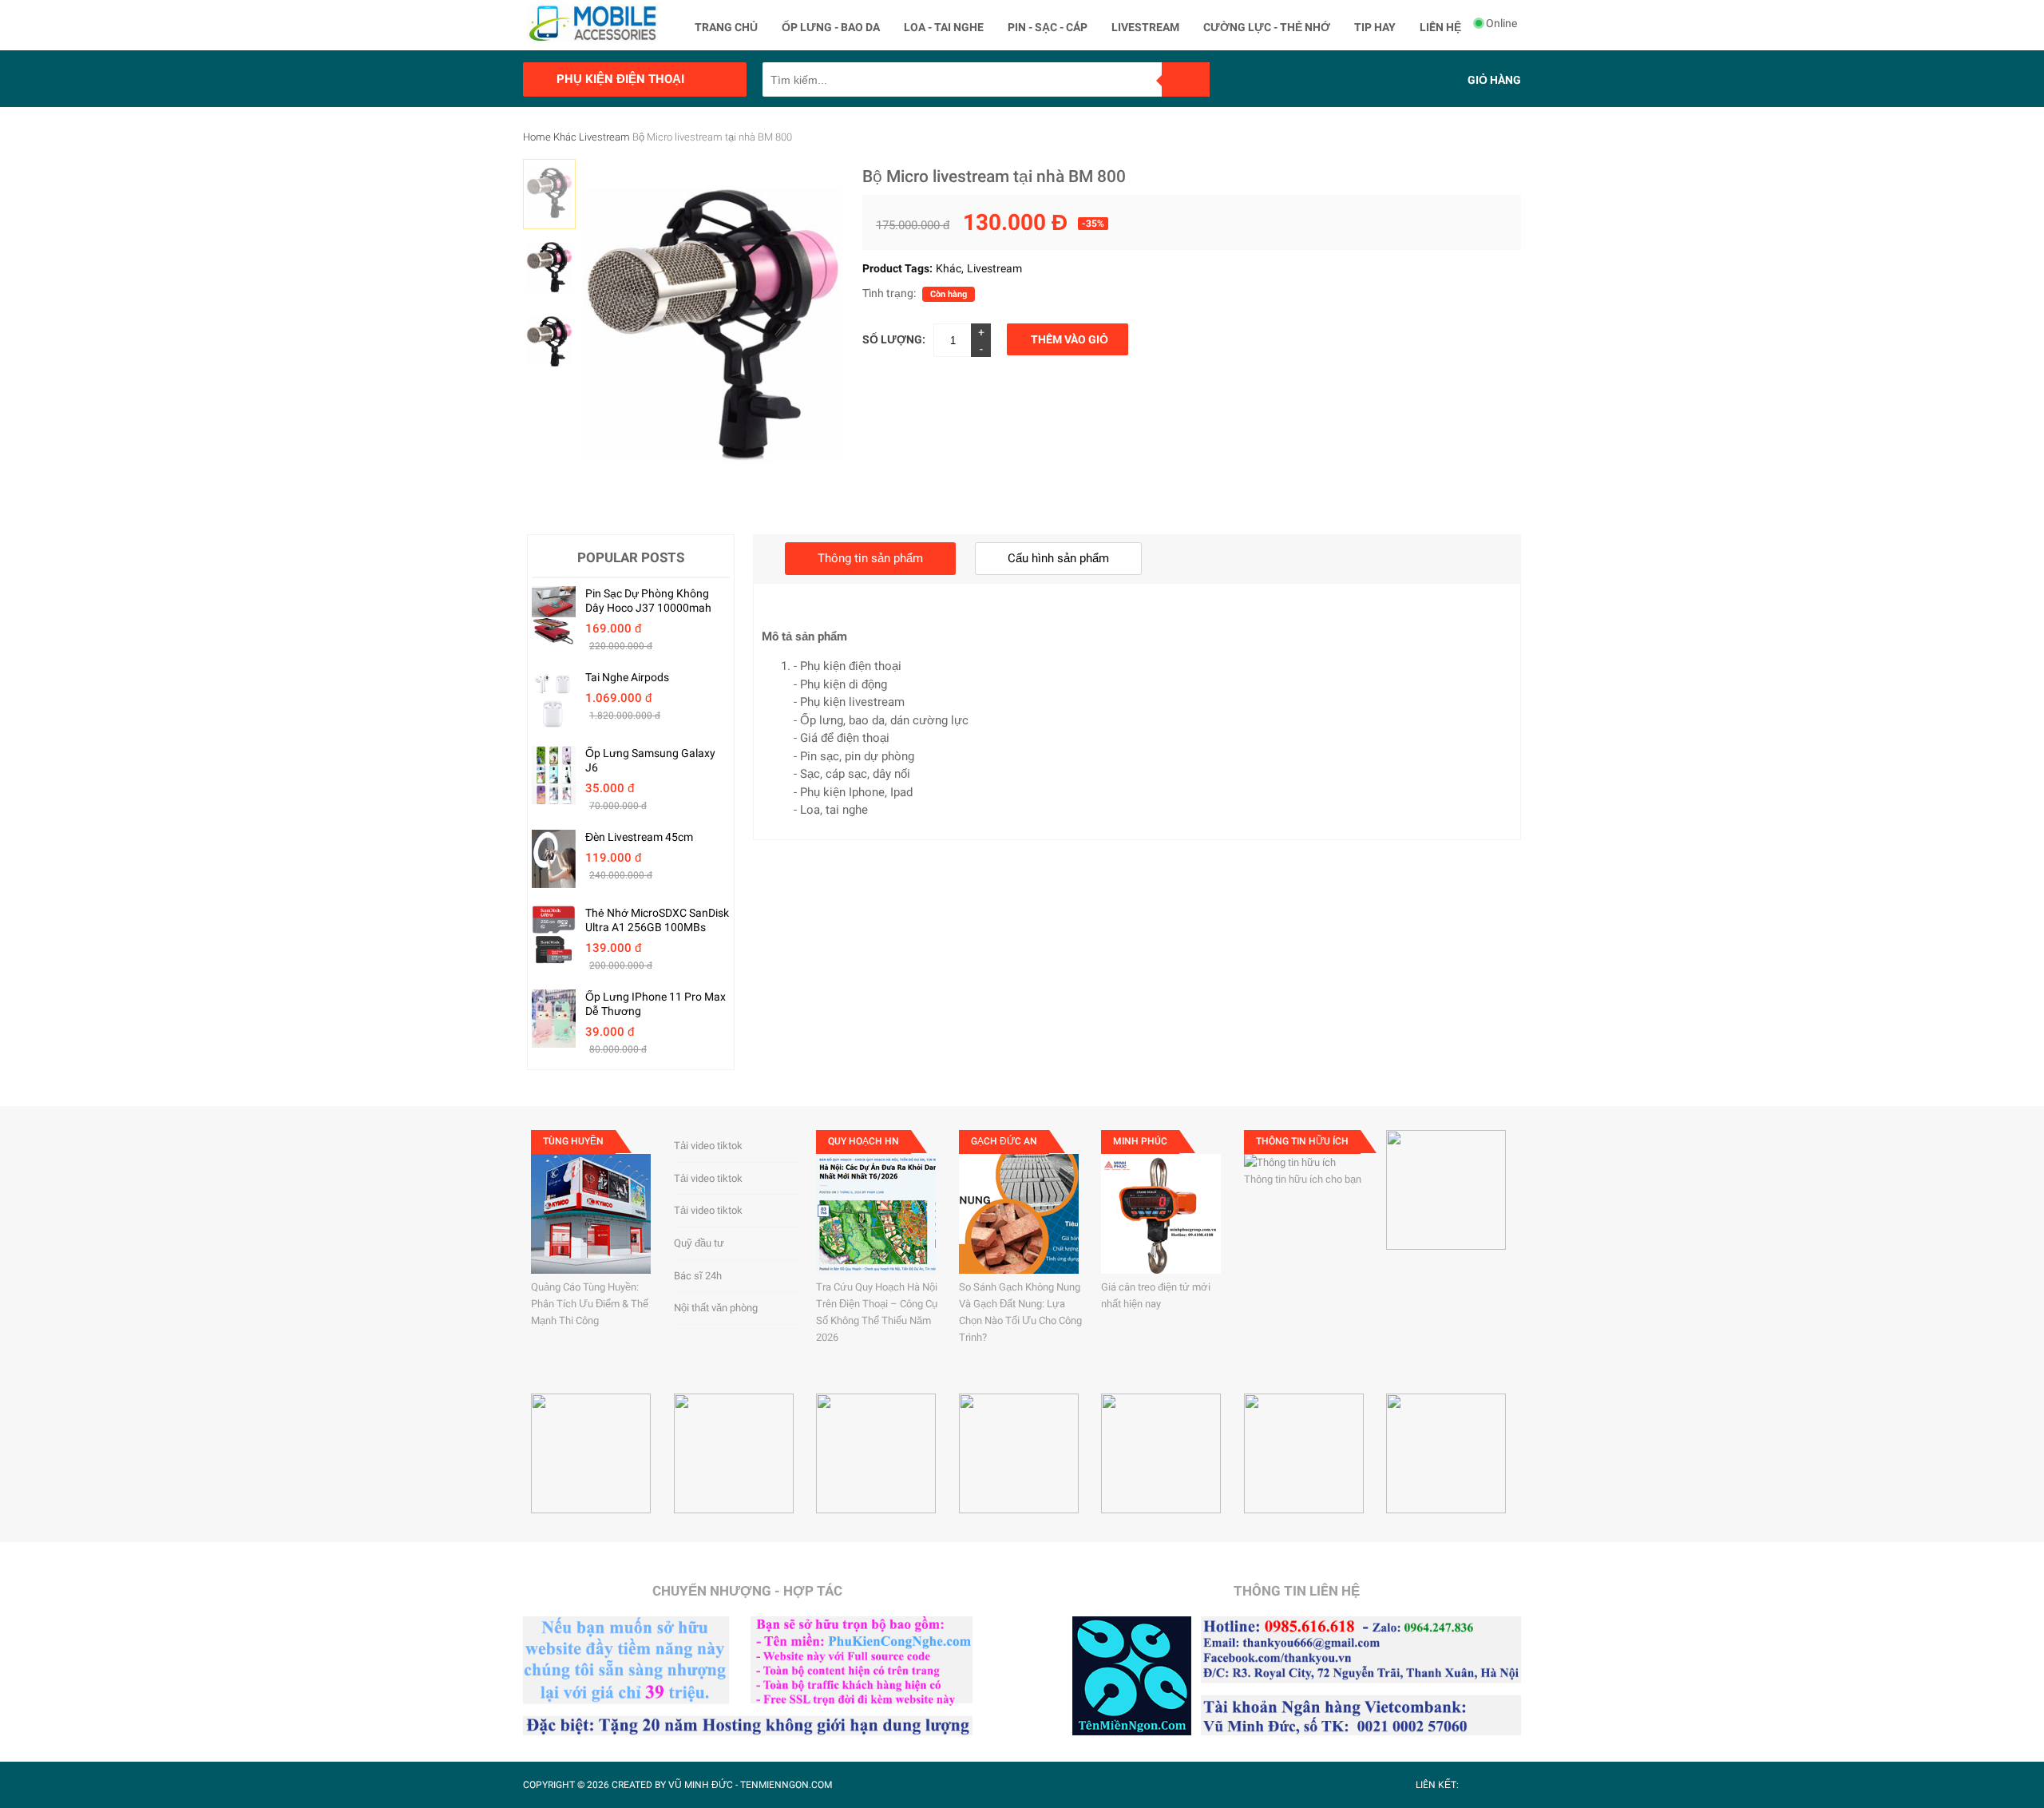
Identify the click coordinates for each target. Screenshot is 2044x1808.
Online (1501, 23)
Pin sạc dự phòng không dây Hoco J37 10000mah (648, 601)
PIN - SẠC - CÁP (1048, 27)
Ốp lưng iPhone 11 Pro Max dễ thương (656, 1004)
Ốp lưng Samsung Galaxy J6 (650, 760)
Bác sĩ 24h (698, 1276)
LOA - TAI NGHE (944, 27)
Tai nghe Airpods (627, 677)
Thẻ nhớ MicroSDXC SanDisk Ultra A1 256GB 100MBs (657, 920)
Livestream (604, 137)
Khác (565, 137)
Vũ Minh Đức (701, 1785)
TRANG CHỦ (726, 27)
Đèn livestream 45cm (639, 837)
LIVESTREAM (1145, 27)
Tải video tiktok (708, 1146)
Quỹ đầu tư (699, 1243)
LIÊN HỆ (1440, 27)
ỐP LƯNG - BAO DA (831, 27)
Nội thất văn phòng (716, 1308)
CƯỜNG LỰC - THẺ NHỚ (1267, 27)
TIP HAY (1375, 27)
